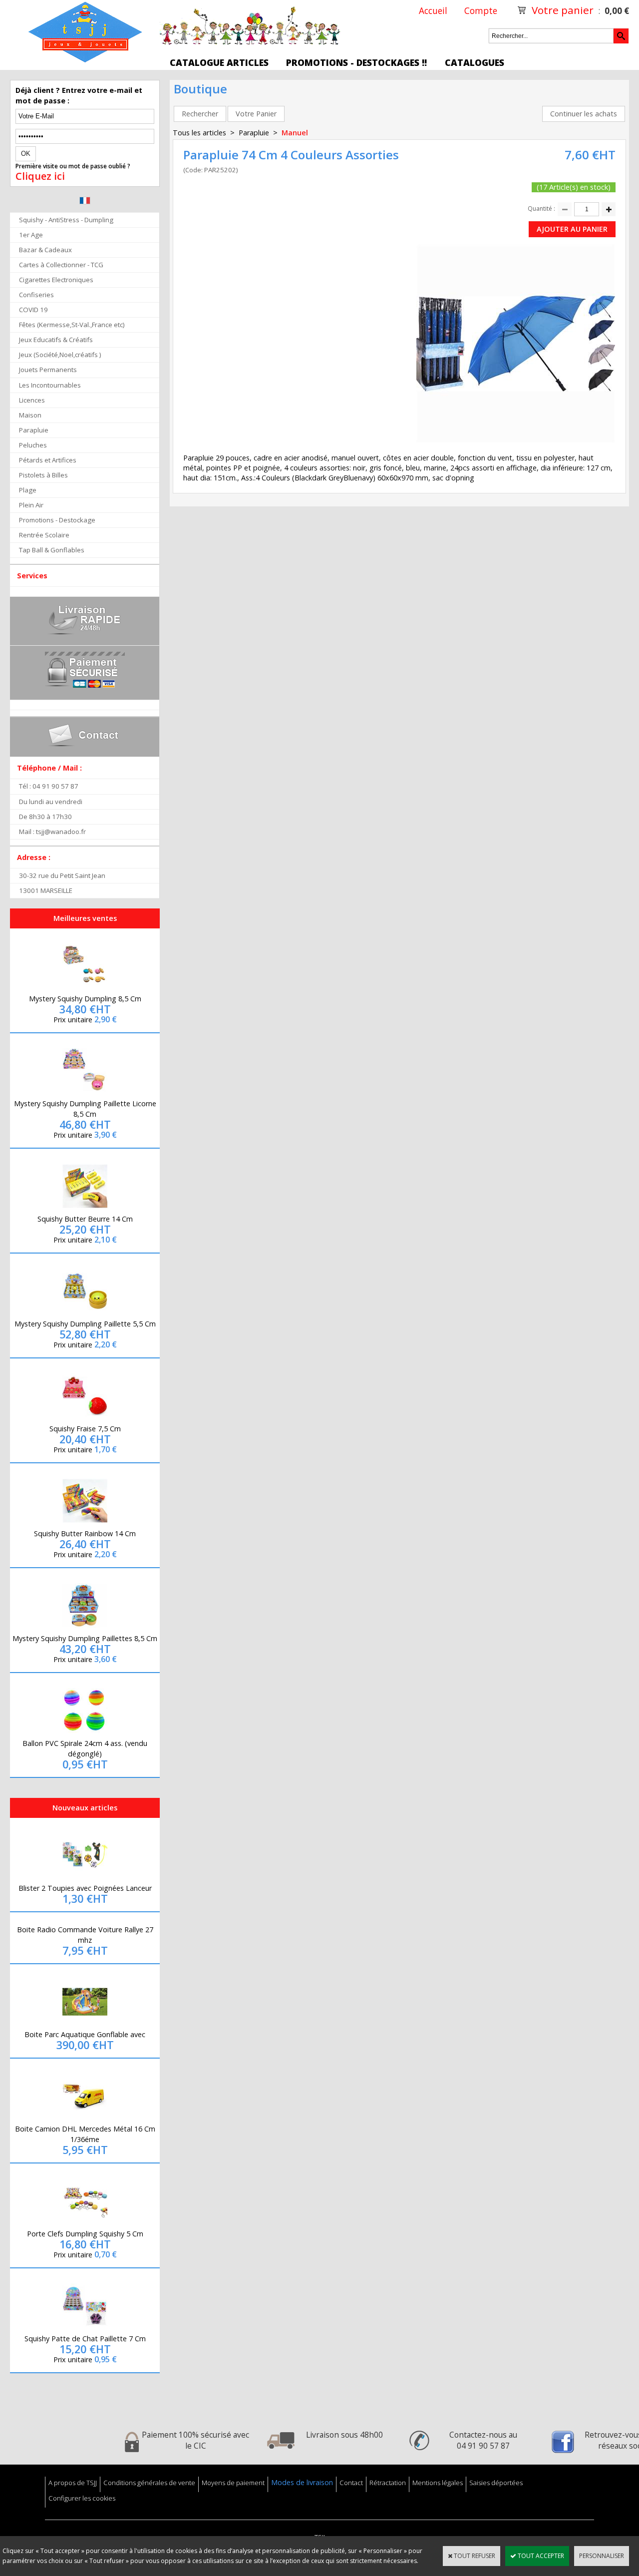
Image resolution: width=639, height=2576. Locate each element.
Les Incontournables (50, 385)
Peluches (33, 445)
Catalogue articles (219, 62)
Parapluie (34, 430)
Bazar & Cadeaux (45, 250)
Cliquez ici (40, 176)
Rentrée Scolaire (44, 535)
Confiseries (36, 295)
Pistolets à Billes (43, 475)
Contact (351, 2483)
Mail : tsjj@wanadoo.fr (52, 832)
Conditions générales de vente (149, 2483)
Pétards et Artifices (48, 460)
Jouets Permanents (48, 370)
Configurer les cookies (82, 2498)
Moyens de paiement (233, 2483)
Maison (30, 415)
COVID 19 (33, 310)
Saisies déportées (496, 2483)
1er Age (31, 235)
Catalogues (475, 62)
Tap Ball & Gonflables (52, 550)
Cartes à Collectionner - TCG (61, 265)
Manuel (295, 133)
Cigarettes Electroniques (56, 280)
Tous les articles (199, 133)
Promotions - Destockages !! (356, 62)
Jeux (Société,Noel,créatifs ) (60, 355)
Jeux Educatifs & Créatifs (56, 340)
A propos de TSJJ (73, 2483)
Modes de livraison (302, 2482)
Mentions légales (438, 2483)
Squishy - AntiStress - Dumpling (66, 220)
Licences (32, 400)
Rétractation (388, 2483)
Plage (28, 490)
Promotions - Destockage (57, 520)
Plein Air (31, 505)
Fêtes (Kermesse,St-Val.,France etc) (72, 325)
